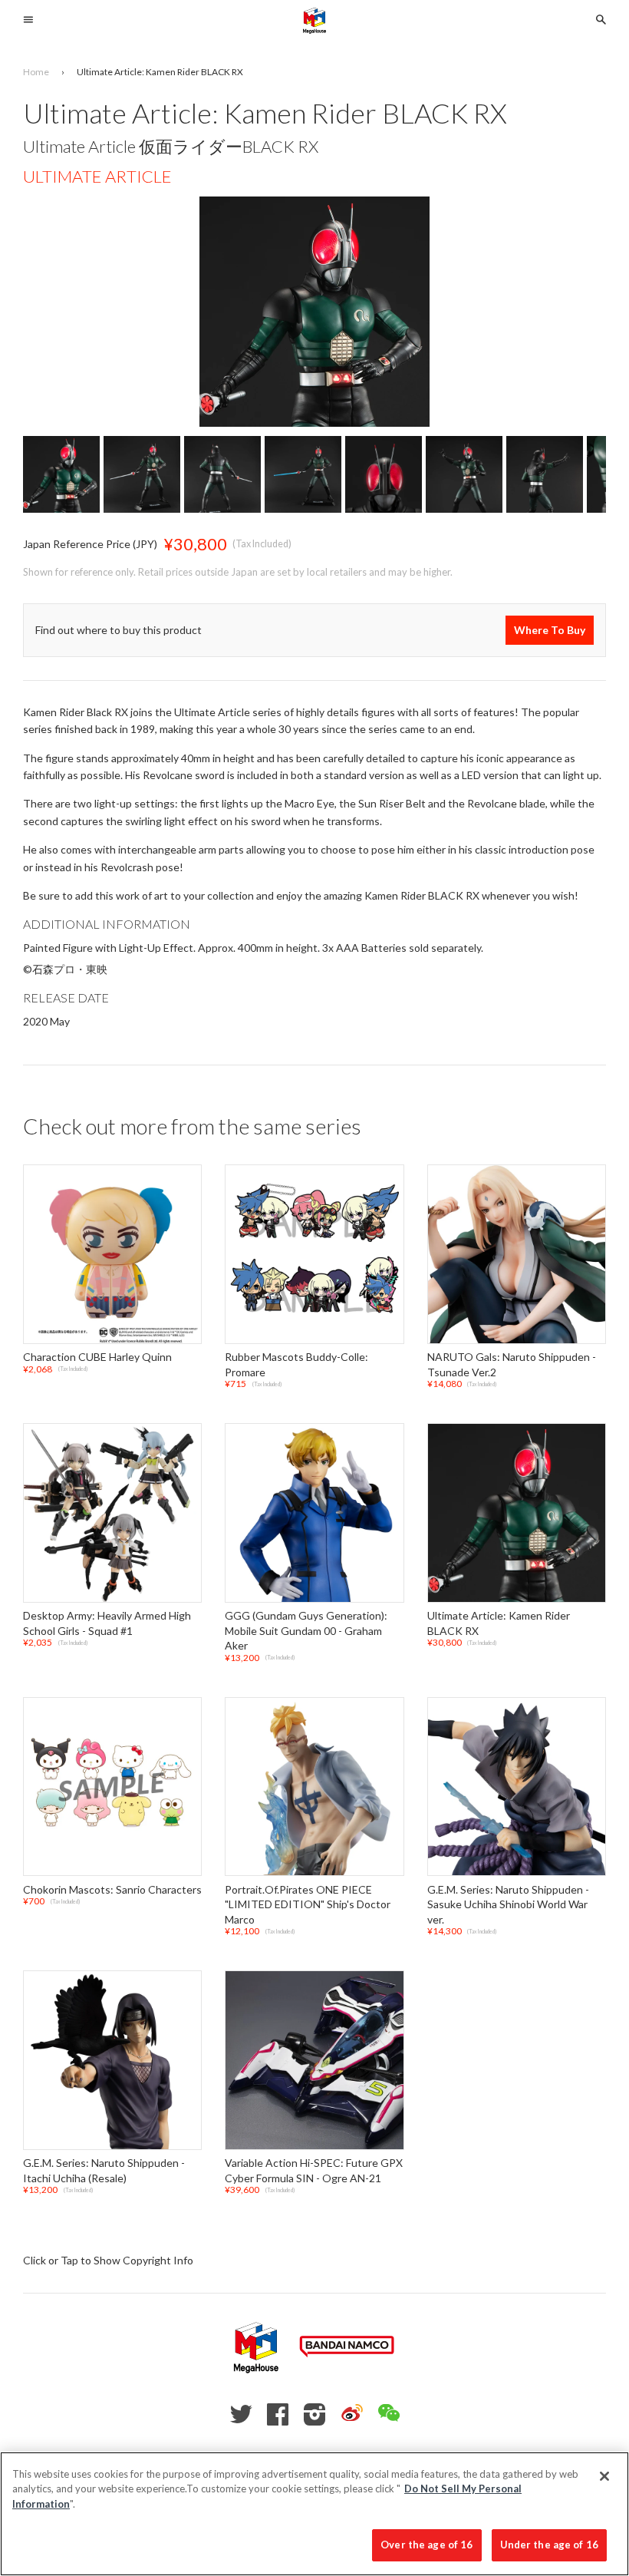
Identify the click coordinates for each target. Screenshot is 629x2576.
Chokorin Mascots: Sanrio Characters (112, 1889)
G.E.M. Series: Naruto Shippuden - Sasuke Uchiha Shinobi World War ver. (508, 1904)
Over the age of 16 (426, 2545)
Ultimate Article (97, 176)
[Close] (604, 2476)
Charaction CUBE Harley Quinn (97, 1357)
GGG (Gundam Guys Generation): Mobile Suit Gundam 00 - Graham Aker (306, 1630)
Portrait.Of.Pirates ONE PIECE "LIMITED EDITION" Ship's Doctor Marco (308, 1904)
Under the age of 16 (549, 2545)
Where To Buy (550, 630)
